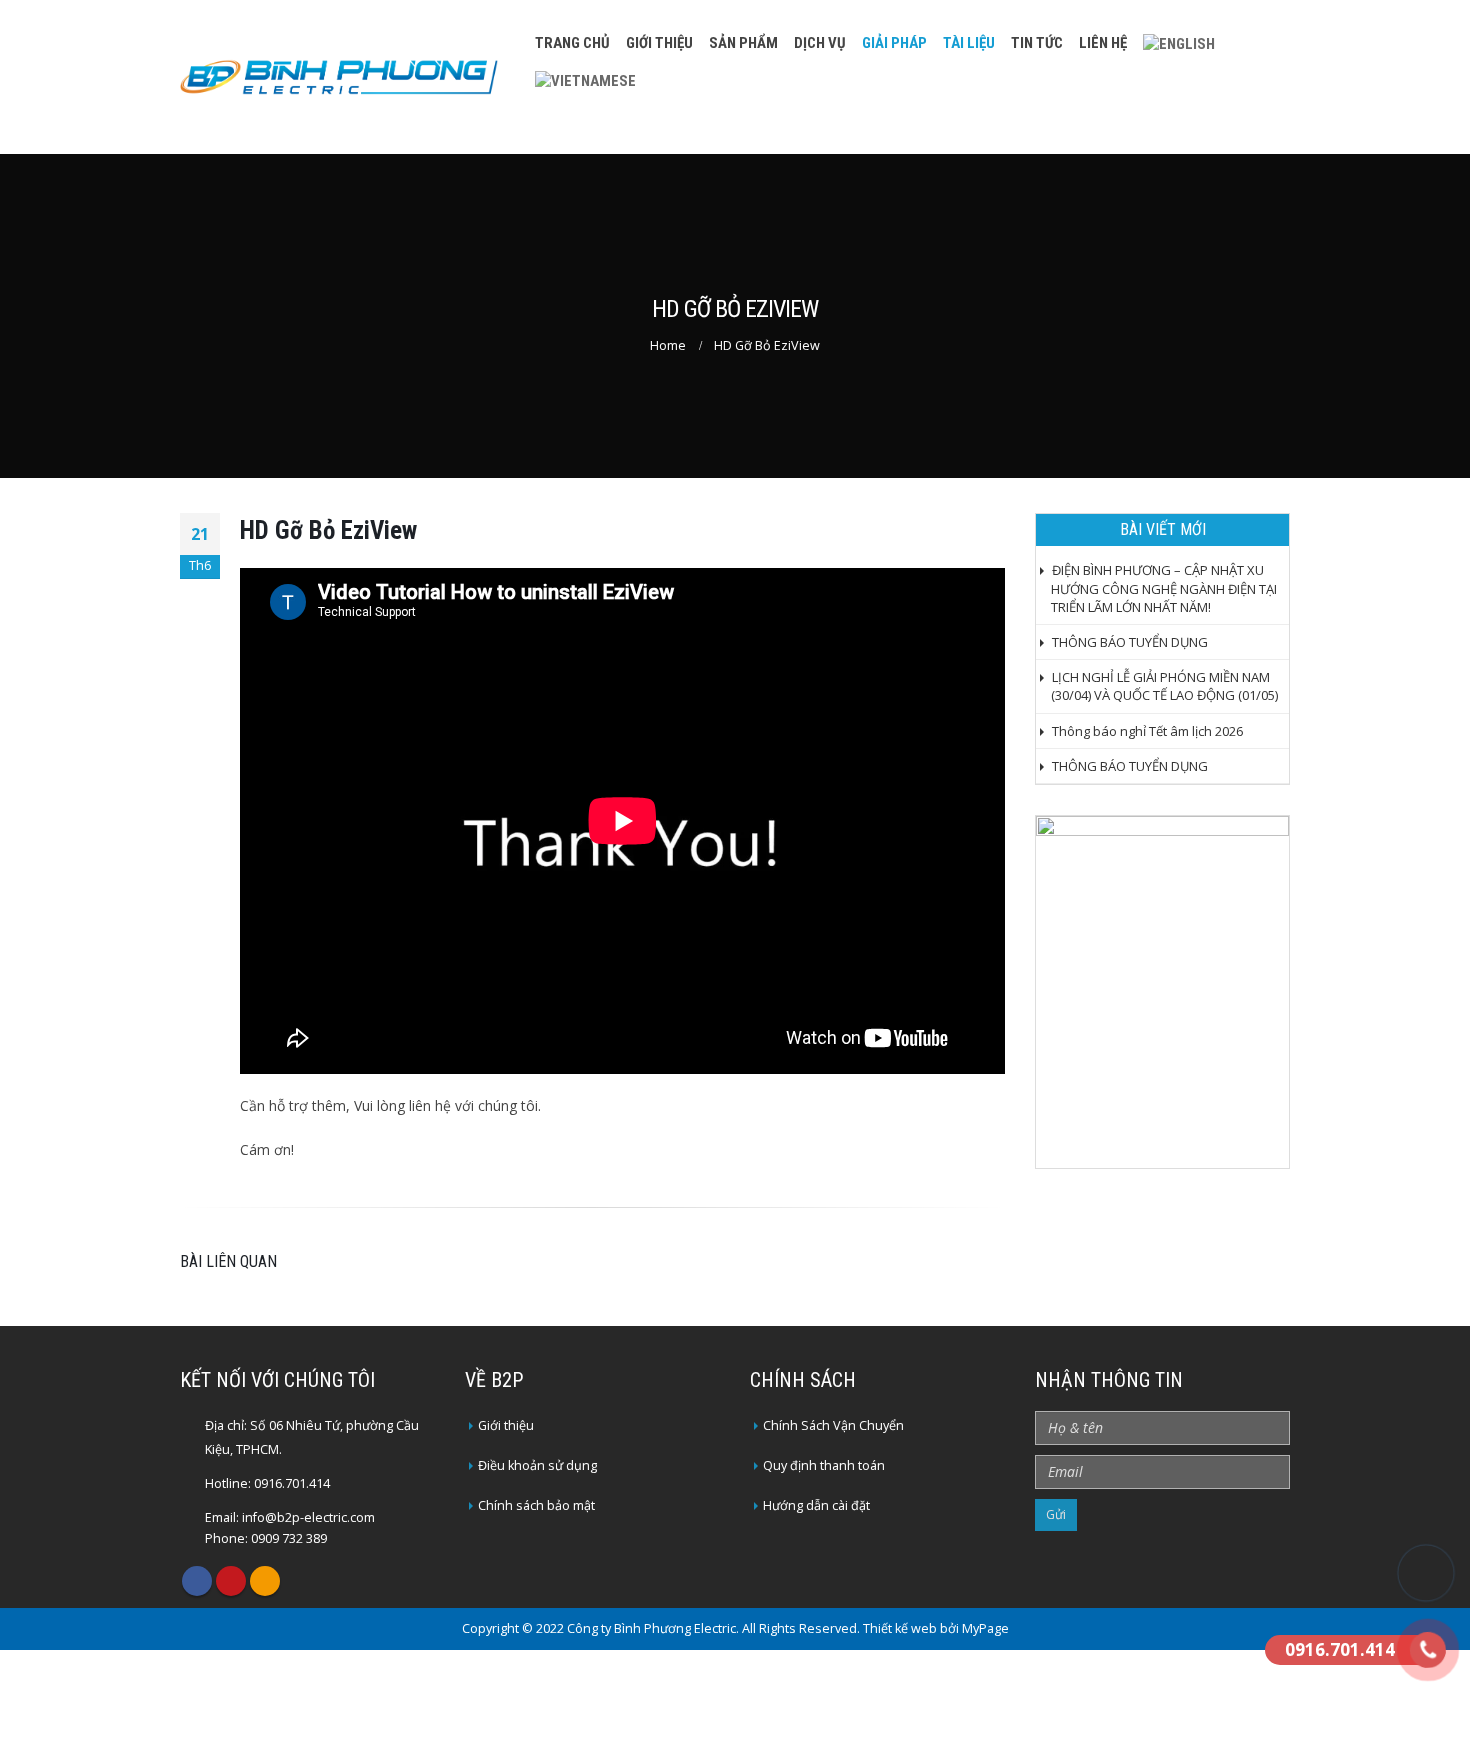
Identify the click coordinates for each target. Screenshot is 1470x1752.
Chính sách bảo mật (536, 1505)
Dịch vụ (820, 43)
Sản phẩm (743, 43)
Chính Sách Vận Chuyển (833, 1425)
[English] (1179, 43)
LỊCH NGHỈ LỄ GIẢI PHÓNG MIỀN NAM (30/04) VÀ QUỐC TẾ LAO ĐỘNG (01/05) (1164, 686)
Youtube (231, 1581)
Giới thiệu (659, 43)
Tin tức (1037, 43)
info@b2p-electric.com (308, 1517)
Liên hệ (1103, 43)
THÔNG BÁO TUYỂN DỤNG (1130, 642)
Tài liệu (969, 43)
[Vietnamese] (585, 80)
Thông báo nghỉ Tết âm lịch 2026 (1147, 731)
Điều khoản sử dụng (537, 1465)
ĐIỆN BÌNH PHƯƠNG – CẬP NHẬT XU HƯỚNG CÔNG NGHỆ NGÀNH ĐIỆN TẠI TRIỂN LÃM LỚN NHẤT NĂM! (1164, 588)
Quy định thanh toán (824, 1465)
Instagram (265, 1581)
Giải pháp (894, 43)
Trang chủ (572, 43)
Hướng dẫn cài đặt (816, 1505)
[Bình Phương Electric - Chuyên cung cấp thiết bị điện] (339, 77)
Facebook (197, 1581)
